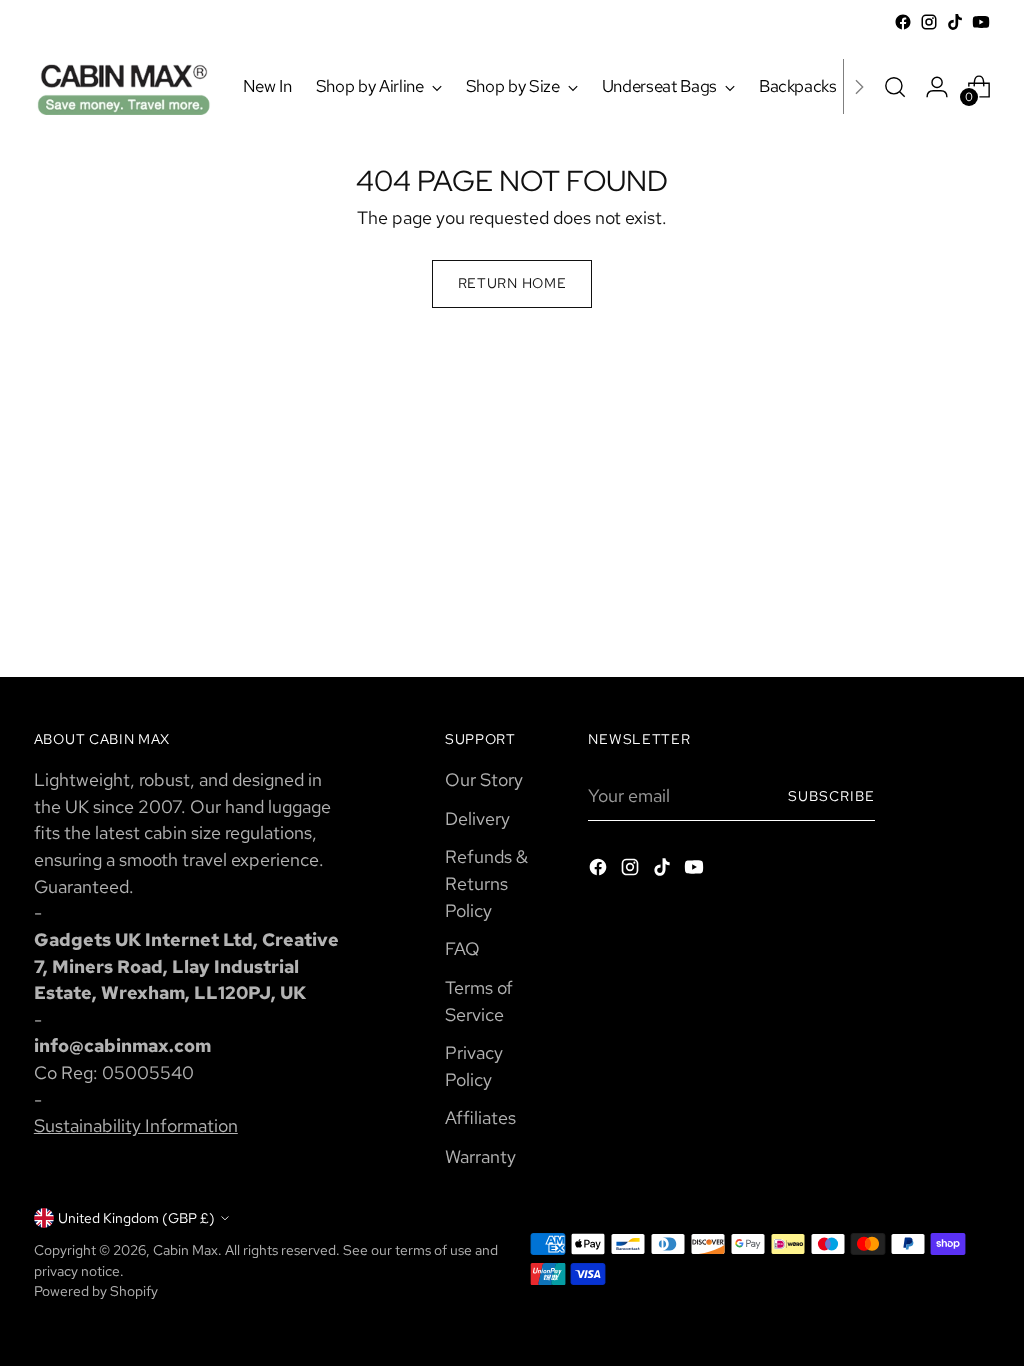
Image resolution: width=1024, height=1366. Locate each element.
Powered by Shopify (96, 1291)
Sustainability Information (136, 1125)
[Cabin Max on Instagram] (929, 22)
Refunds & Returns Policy (486, 883)
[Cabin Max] (124, 86)
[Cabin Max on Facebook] (903, 22)
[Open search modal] (895, 87)
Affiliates (480, 1117)
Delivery (477, 818)
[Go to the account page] (937, 87)
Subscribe (831, 796)
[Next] (859, 86)
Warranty (480, 1156)
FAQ (462, 948)
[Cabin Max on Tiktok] (955, 22)
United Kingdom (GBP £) (136, 1218)
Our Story (484, 779)
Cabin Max (185, 1250)
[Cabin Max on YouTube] (981, 22)
